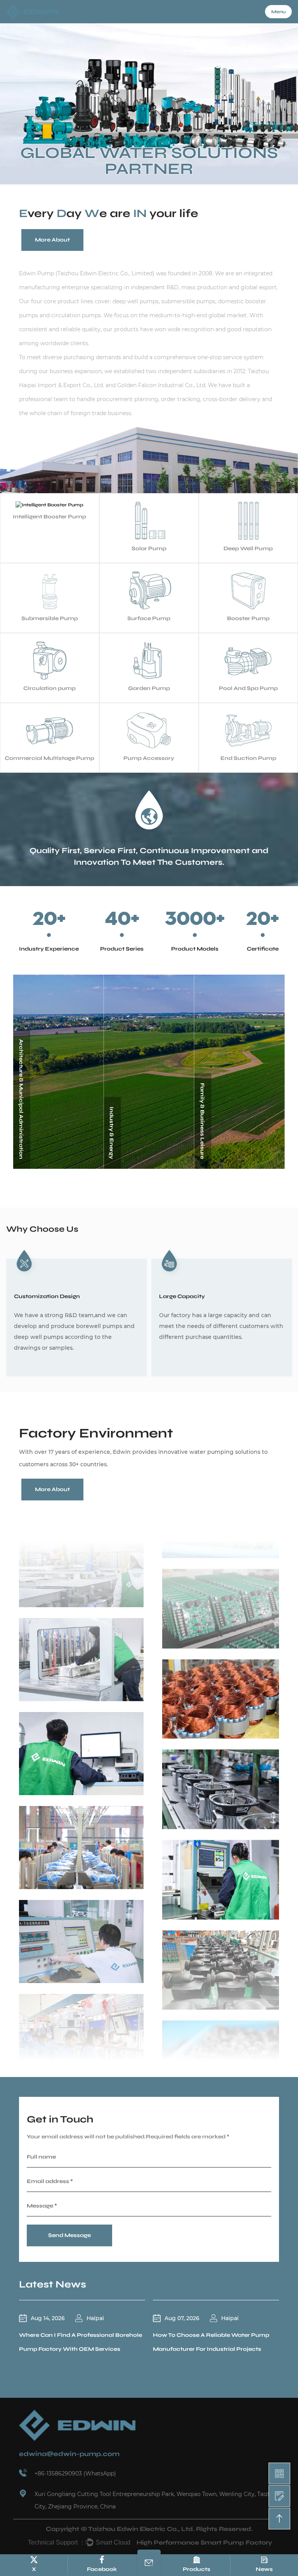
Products (197, 2569)
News (264, 2569)
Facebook (102, 2569)
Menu (278, 12)
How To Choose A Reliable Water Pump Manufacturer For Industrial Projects (211, 2342)
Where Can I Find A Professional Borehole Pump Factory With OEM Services (81, 2342)
